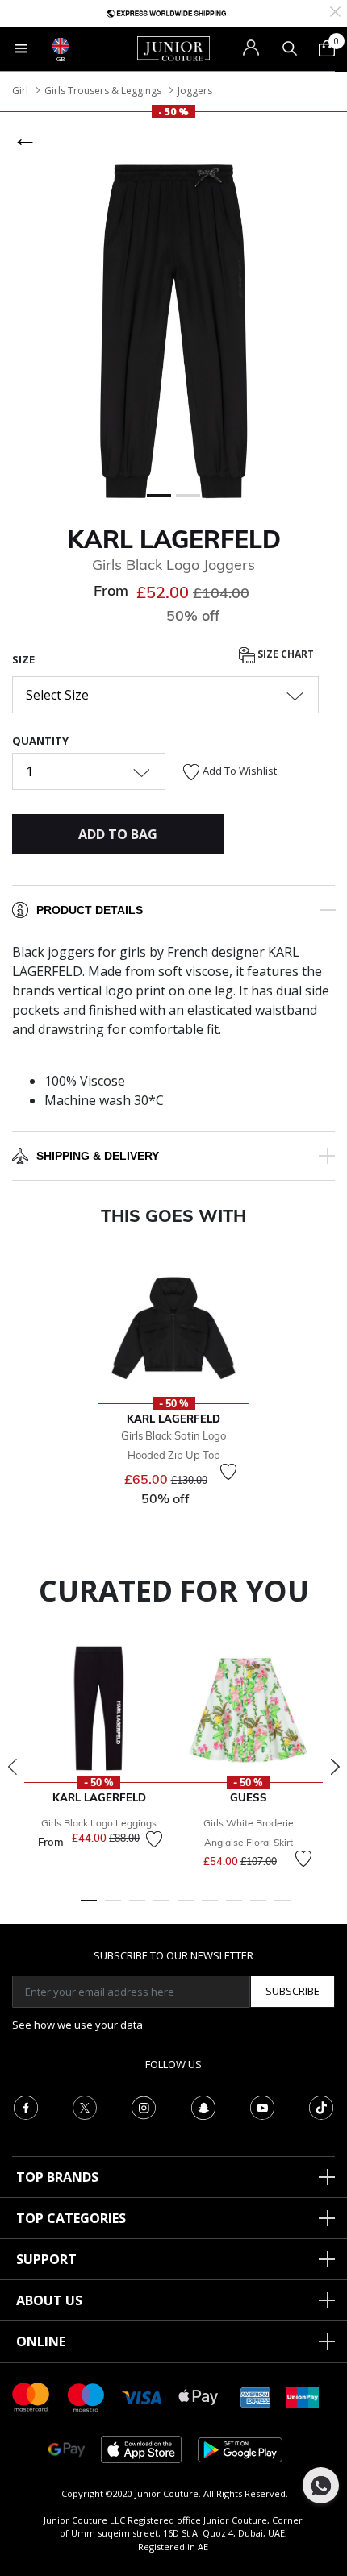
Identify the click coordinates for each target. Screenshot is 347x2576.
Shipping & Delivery (98, 1156)
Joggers (195, 91)
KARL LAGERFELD (174, 539)
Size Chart (284, 654)
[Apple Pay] (199, 2396)
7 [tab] (234, 1908)
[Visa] (142, 2397)
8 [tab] (258, 1908)
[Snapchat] (203, 2106)
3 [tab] (137, 1908)
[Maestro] (86, 2396)
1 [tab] (89, 1908)
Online (41, 2341)
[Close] (335, 10)
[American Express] (256, 2396)
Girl (20, 91)
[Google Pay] (67, 2448)
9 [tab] (282, 1908)
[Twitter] (85, 2106)
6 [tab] (210, 1908)
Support (46, 2259)
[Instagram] (144, 2106)
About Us (49, 2300)
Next (335, 1767)
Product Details (90, 910)
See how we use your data (77, 2025)
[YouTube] (262, 2106)
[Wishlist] (228, 1472)
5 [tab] (186, 1908)
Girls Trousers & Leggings (103, 91)
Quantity (40, 741)
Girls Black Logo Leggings (99, 1823)
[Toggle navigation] (21, 48)
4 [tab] (161, 1908)
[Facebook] (26, 2106)
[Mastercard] (31, 2396)
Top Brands (57, 2177)
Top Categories (71, 2218)
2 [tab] (113, 1908)
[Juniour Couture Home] (173, 48)
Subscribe (293, 1991)
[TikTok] (321, 2106)
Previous (12, 1767)
